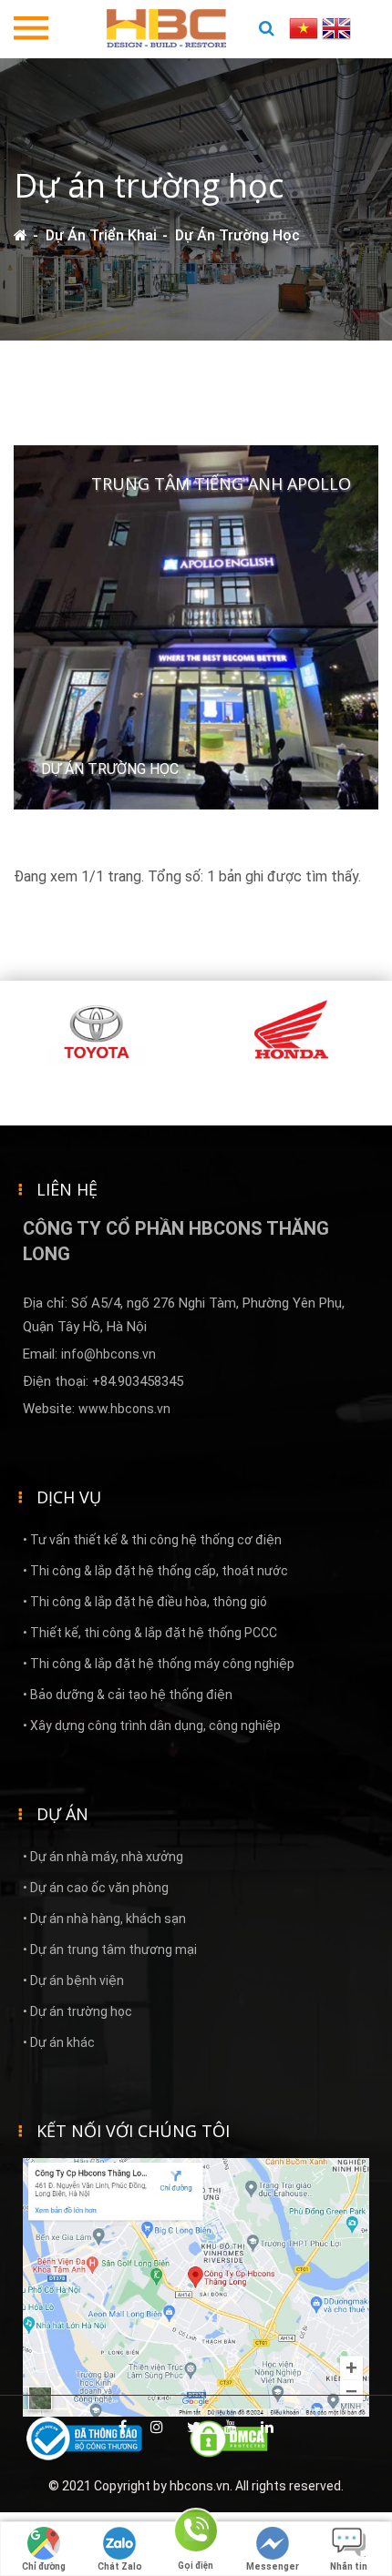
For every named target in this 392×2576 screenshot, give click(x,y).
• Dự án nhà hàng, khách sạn (104, 1919)
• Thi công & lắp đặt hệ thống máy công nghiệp (159, 1664)
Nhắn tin (349, 2566)
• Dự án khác (59, 2042)
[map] (196, 2286)
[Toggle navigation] (31, 29)
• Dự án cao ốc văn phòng (96, 1888)
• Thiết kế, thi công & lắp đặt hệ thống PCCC (150, 1633)
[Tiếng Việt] (305, 27)
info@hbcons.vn (108, 1354)
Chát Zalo (120, 2566)
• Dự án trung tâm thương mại (110, 1950)
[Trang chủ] (21, 235)
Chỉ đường (44, 2566)
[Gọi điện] (196, 2534)
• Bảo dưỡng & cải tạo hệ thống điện (128, 1695)
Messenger (273, 2566)
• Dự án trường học (77, 2011)
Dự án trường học (237, 235)
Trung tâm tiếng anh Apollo (221, 484)
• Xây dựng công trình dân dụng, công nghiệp (152, 1726)
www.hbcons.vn (124, 1409)
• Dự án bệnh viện (73, 1980)
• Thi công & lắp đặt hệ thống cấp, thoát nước (155, 1571)
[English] (336, 27)
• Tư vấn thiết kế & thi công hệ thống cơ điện (152, 1540)
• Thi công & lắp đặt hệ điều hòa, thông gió (145, 1602)
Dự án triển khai (101, 235)
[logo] (167, 27)
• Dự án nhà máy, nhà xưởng (103, 1857)
